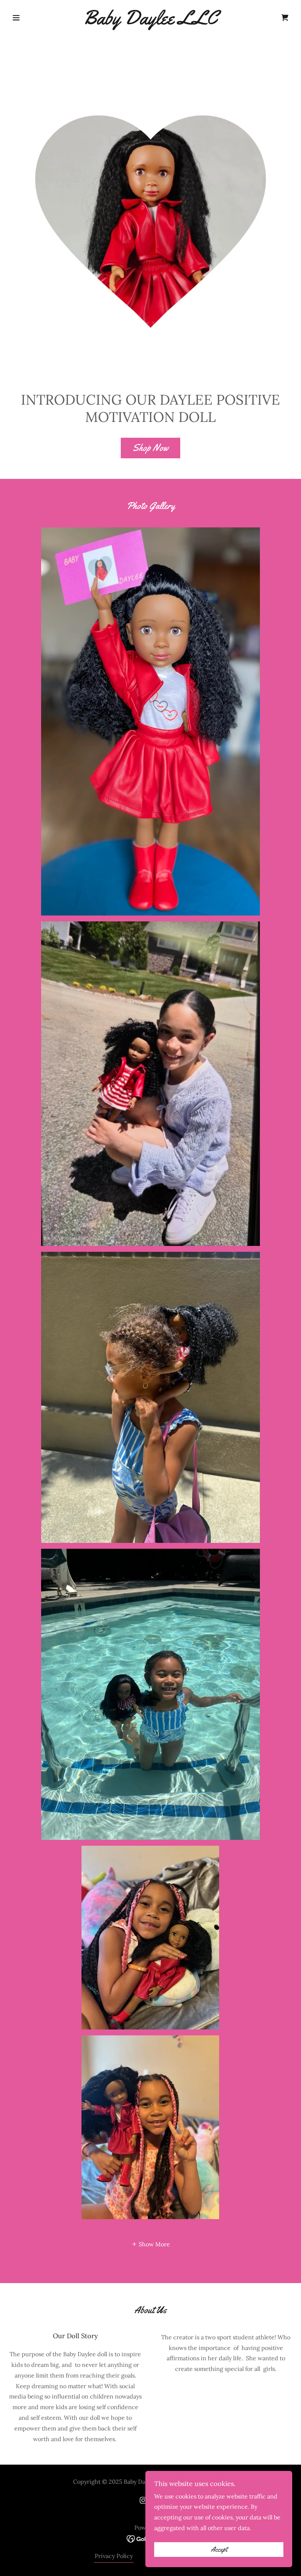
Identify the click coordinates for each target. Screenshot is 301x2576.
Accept (219, 2550)
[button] (30, 18)
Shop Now (150, 448)
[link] (150, 22)
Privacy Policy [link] (114, 2556)
